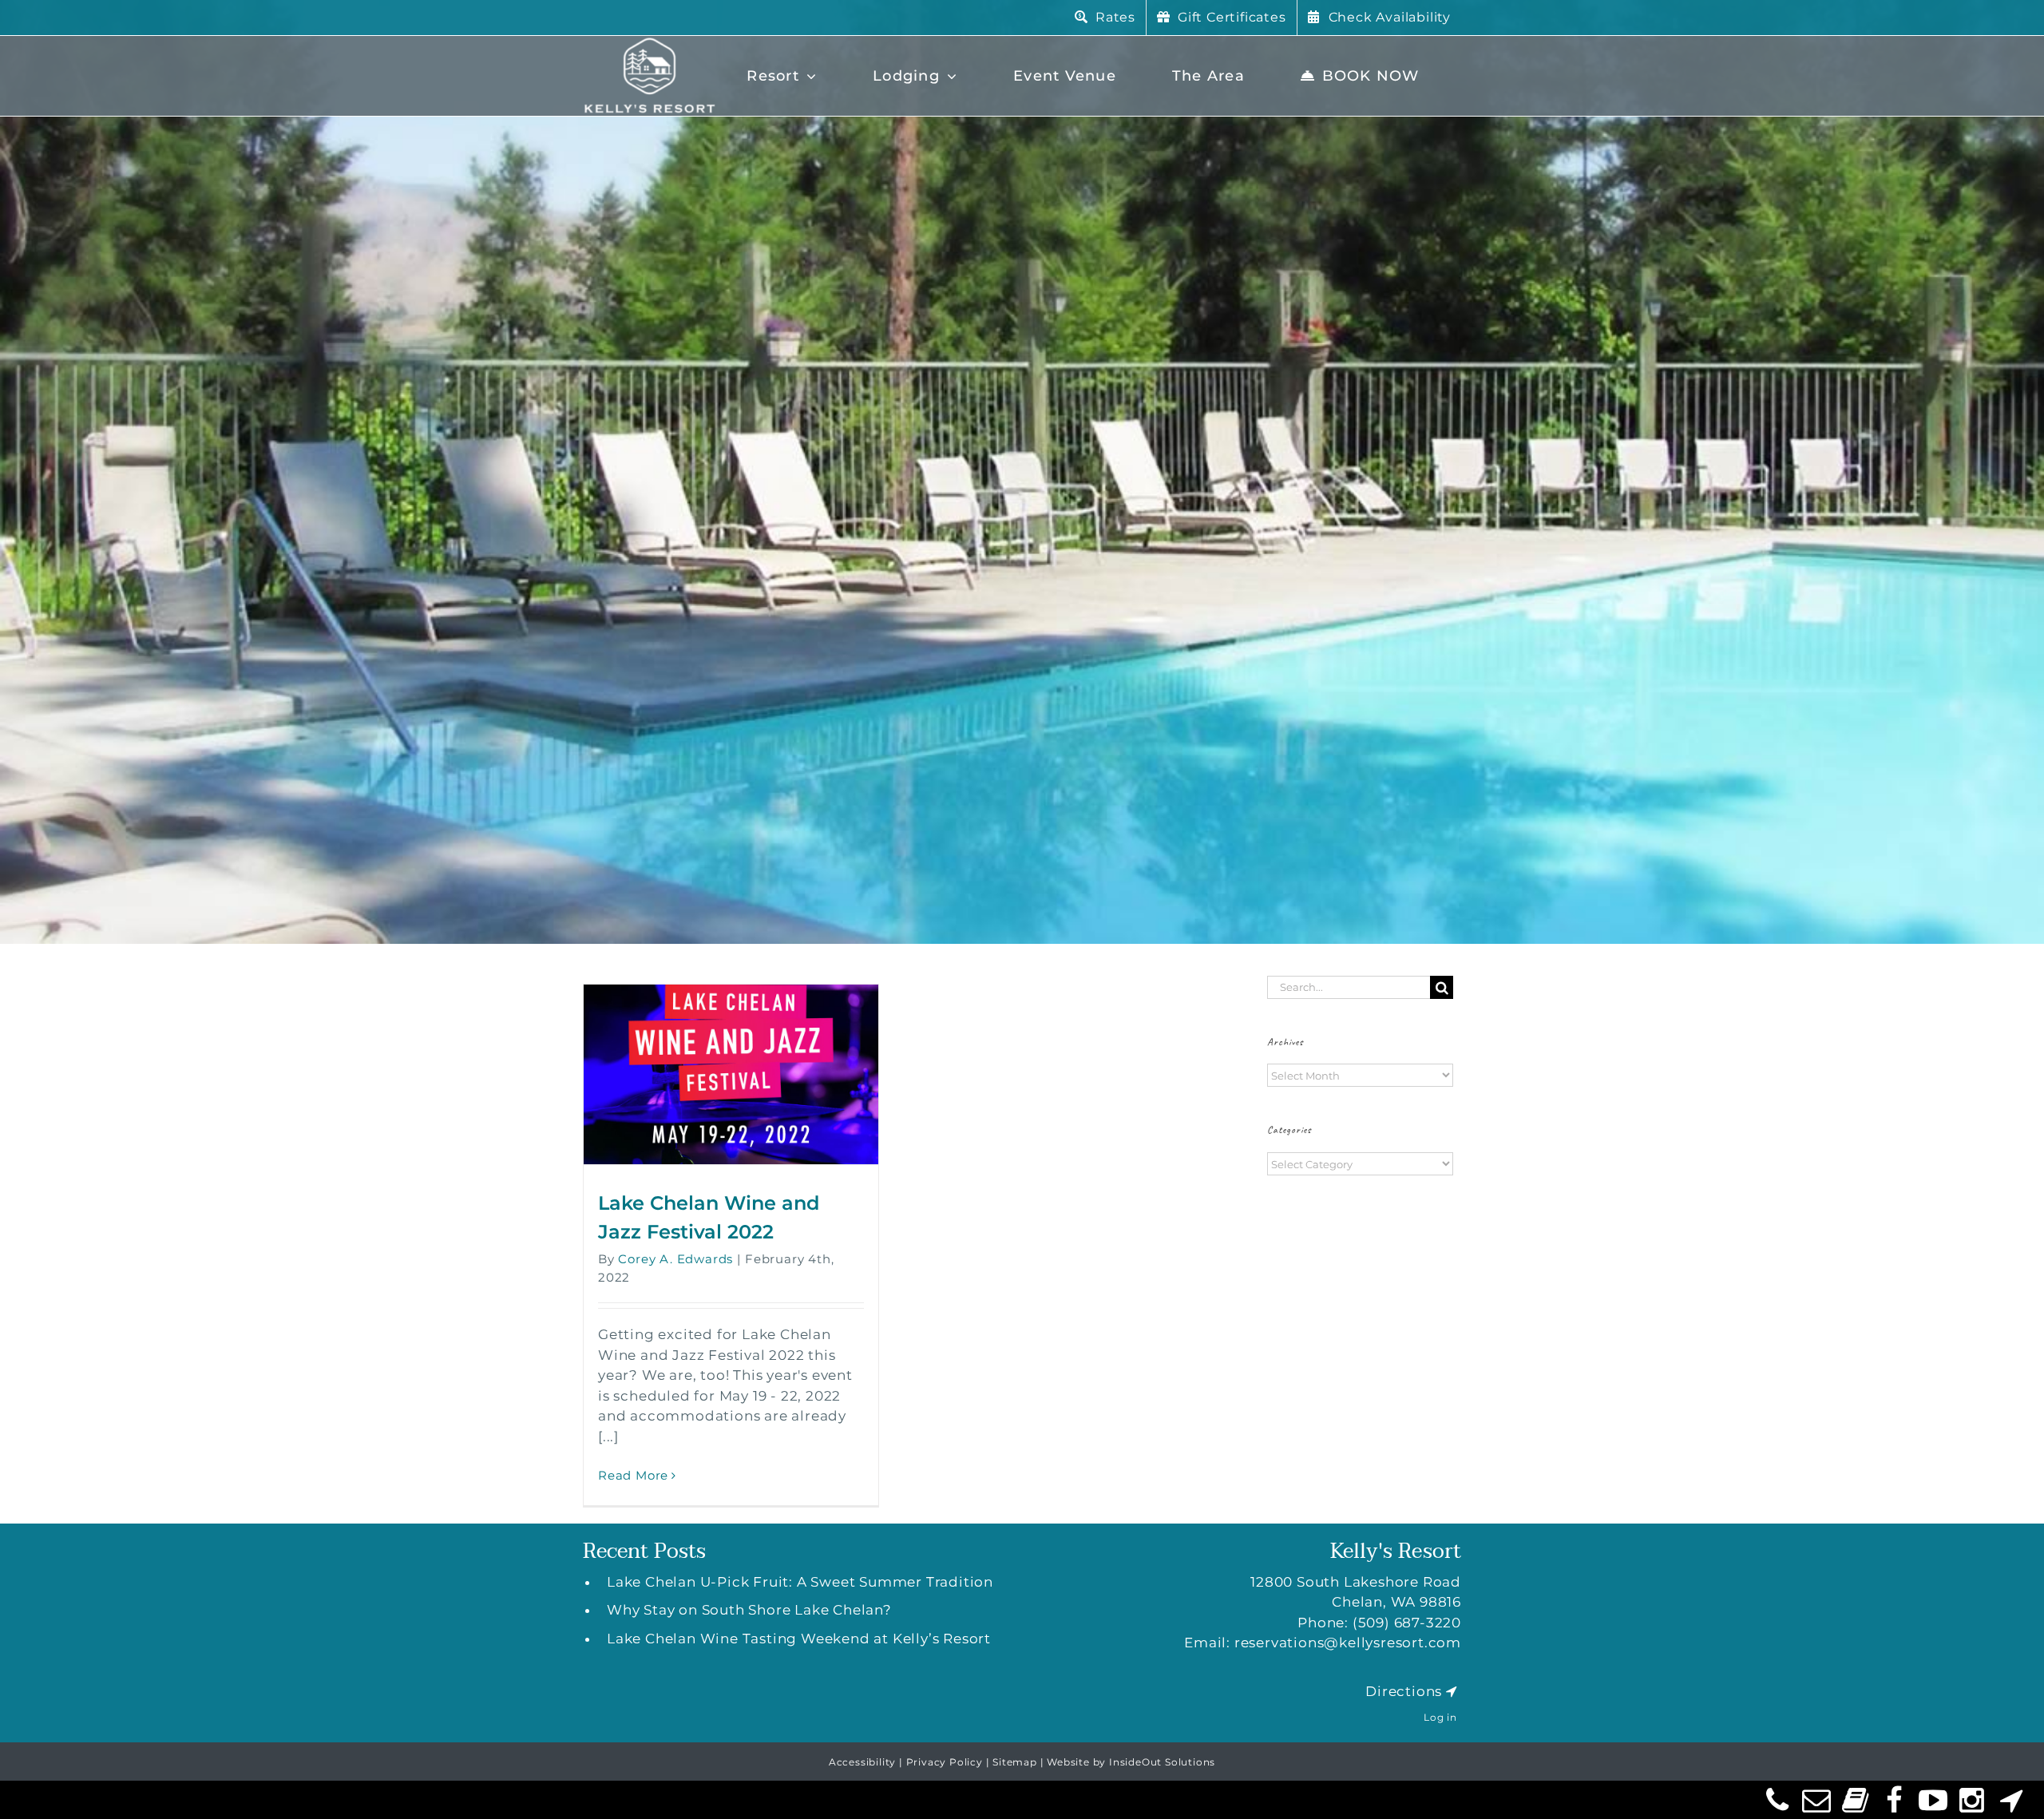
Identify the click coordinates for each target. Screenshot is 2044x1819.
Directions (1404, 1691)
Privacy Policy (945, 1762)
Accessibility (862, 1762)
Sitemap (1015, 1762)
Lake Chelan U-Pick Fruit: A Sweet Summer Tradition (800, 1582)
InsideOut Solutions (1162, 1762)
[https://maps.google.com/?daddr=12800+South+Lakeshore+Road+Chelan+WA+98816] (1452, 1691)
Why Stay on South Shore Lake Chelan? (749, 1610)
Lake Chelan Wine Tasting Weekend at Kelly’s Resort (799, 1639)
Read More (633, 1475)
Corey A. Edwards (675, 1259)
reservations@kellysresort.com (1348, 1643)
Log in (1440, 1717)
